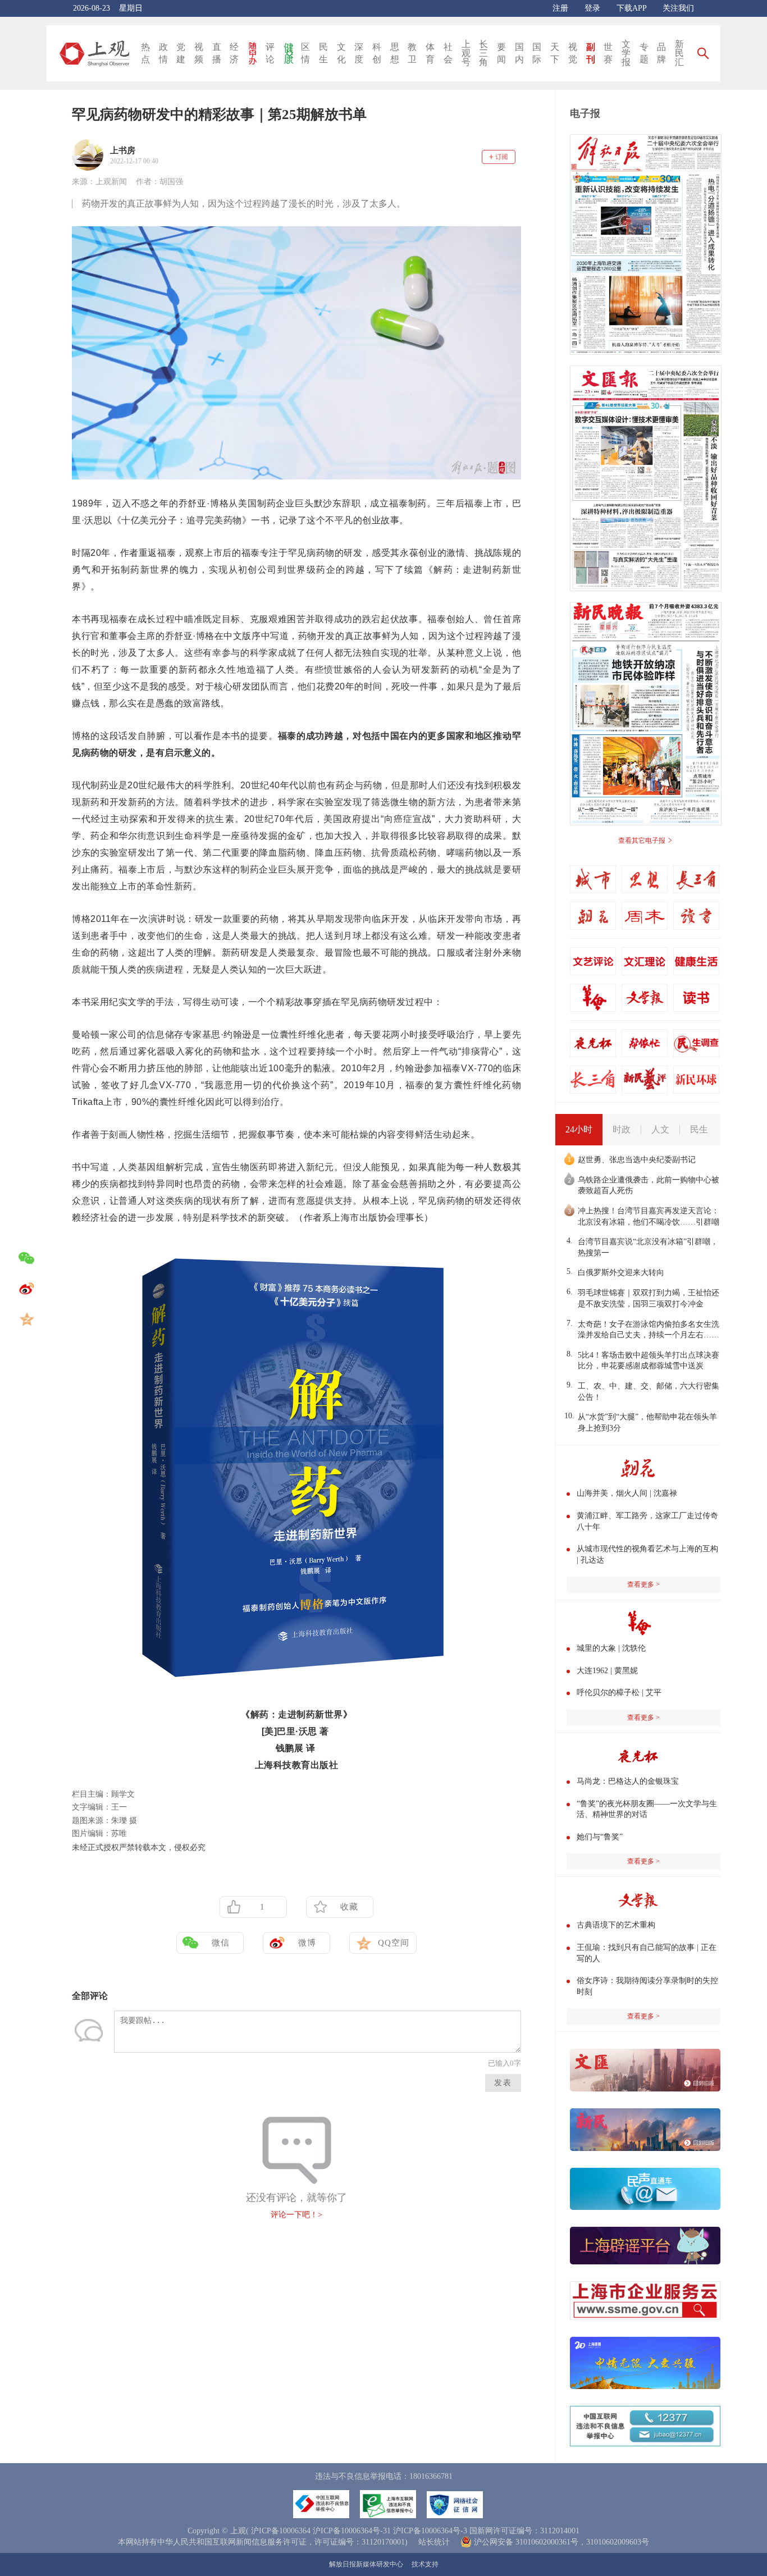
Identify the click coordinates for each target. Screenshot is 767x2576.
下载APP (631, 8)
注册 (560, 8)
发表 (503, 2083)
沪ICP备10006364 (281, 2531)
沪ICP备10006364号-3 (430, 2531)
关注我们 (678, 8)
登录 (592, 8)
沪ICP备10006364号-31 (352, 2531)
